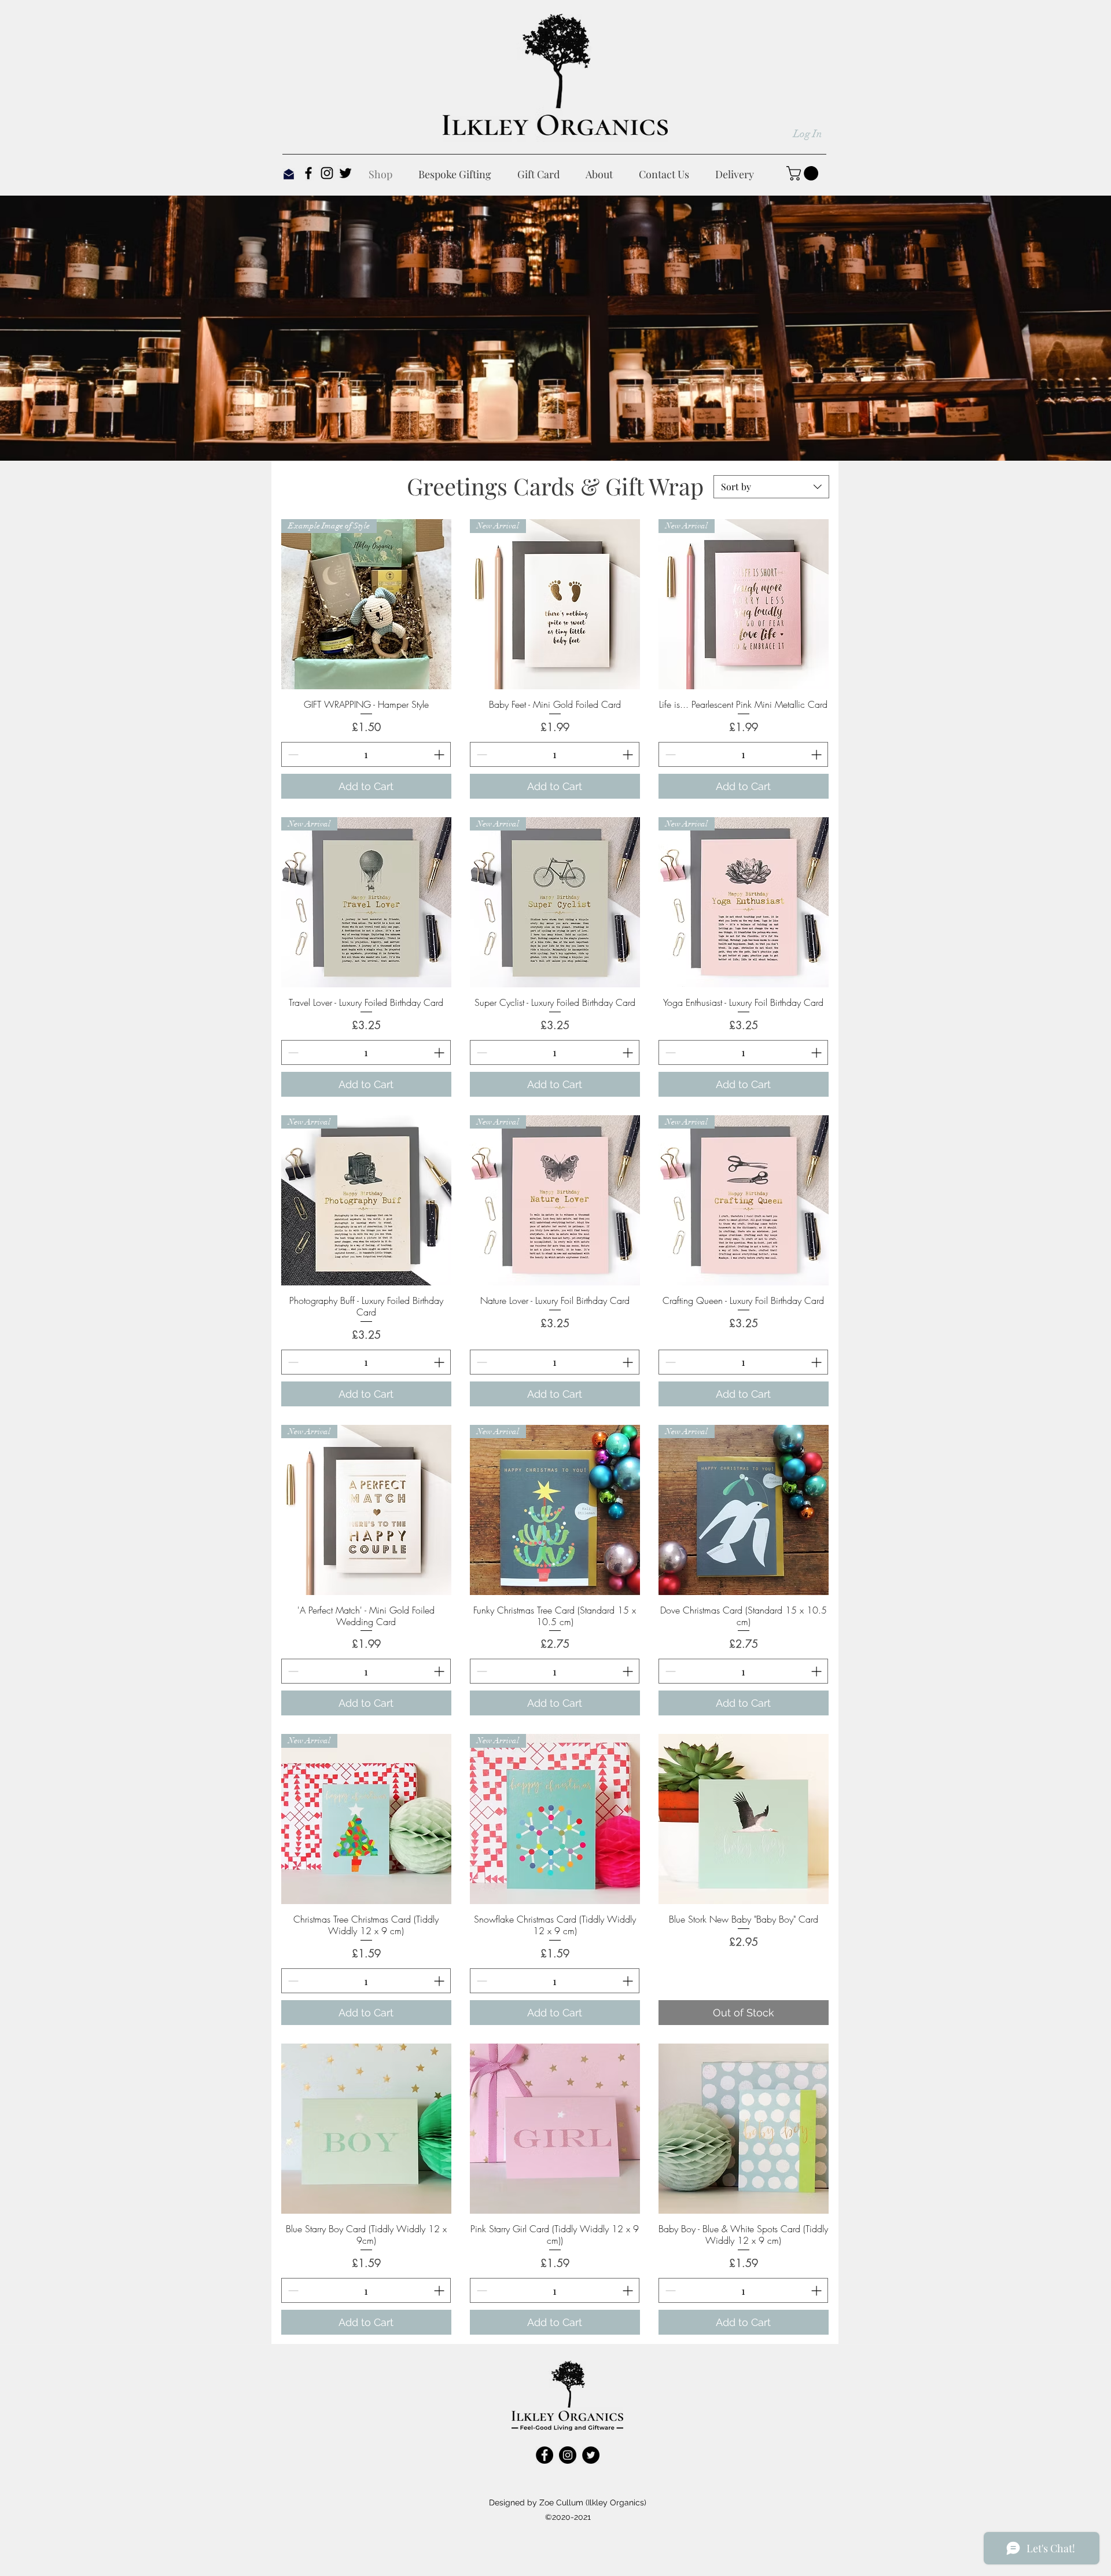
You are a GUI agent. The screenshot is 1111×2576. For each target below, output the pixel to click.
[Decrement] (292, 754)
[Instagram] (327, 173)
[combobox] (771, 487)
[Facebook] (308, 173)
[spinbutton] (366, 754)
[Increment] (440, 754)
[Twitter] (345, 173)
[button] (804, 173)
